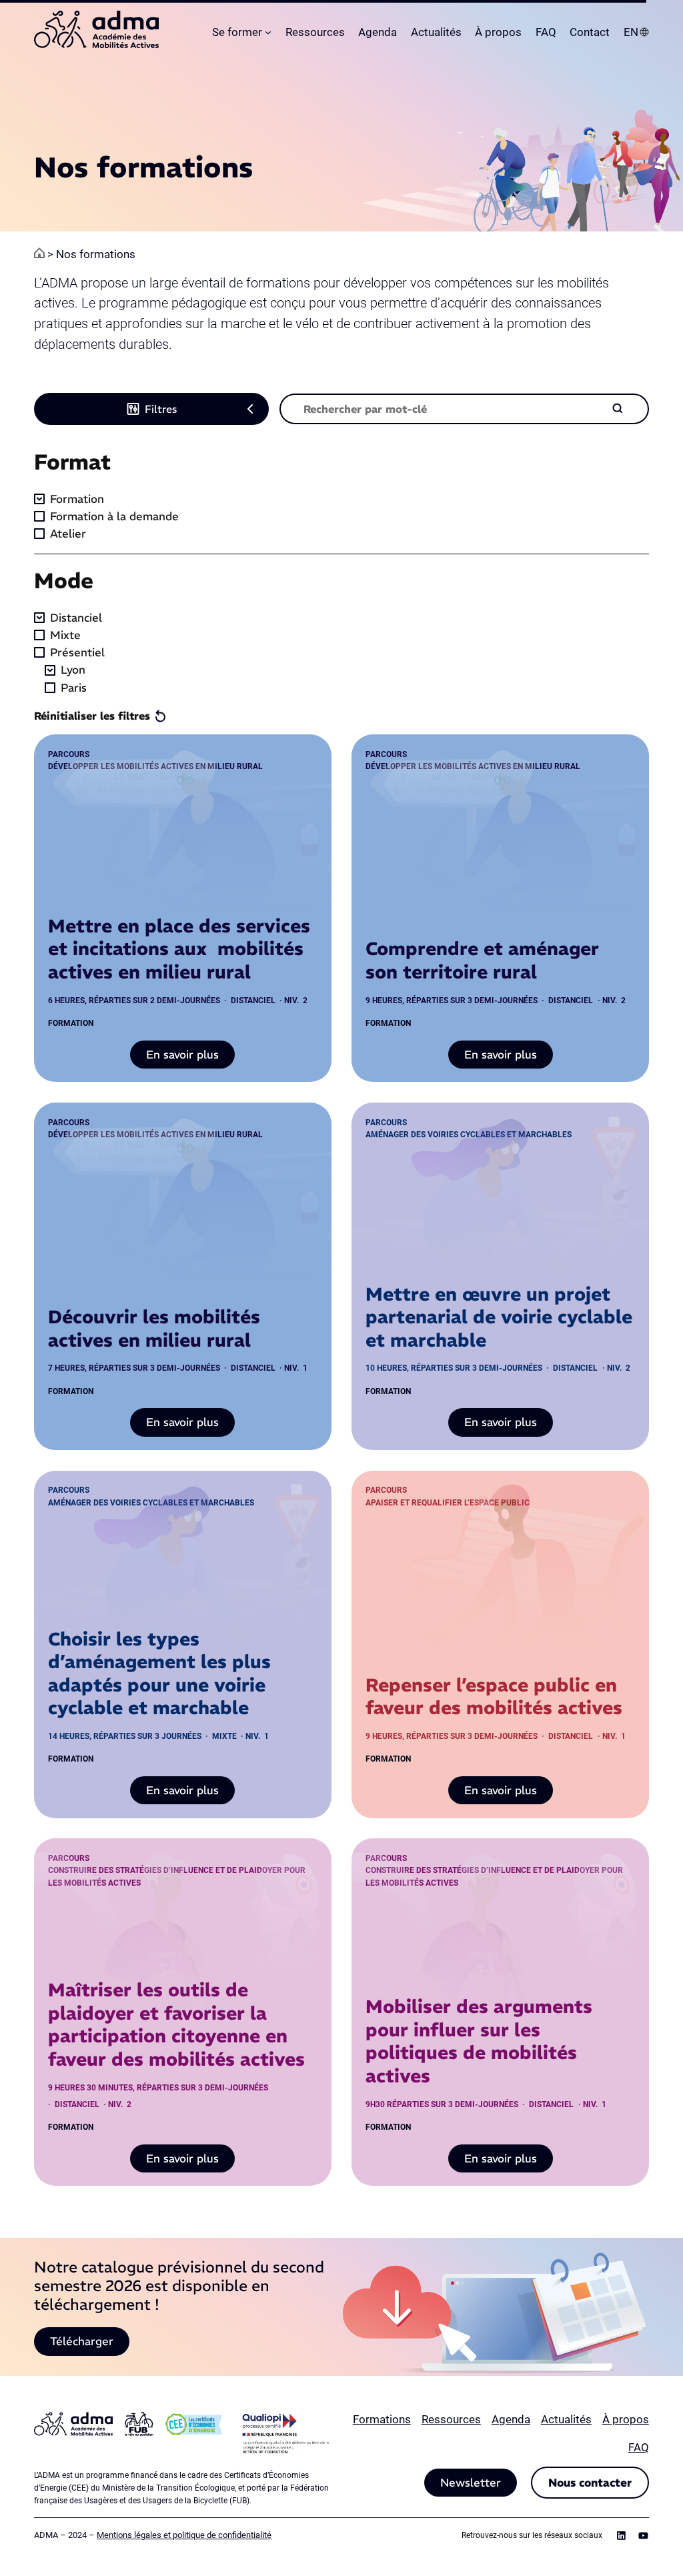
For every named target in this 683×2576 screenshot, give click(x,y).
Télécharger (82, 2341)
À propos (626, 2419)
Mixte (65, 635)
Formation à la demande (114, 516)
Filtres (161, 409)
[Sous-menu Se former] (268, 32)
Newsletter (471, 2483)
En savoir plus (190, 1058)
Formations (382, 2419)
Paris (74, 688)
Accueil (39, 253)
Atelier (68, 534)
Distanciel (76, 618)
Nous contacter (590, 2483)
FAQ (639, 2447)
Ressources (451, 2419)
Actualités (566, 2419)
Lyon (73, 670)
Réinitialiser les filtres (92, 716)
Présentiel (77, 652)
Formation (77, 499)
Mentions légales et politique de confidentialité (184, 2535)
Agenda (511, 2419)
